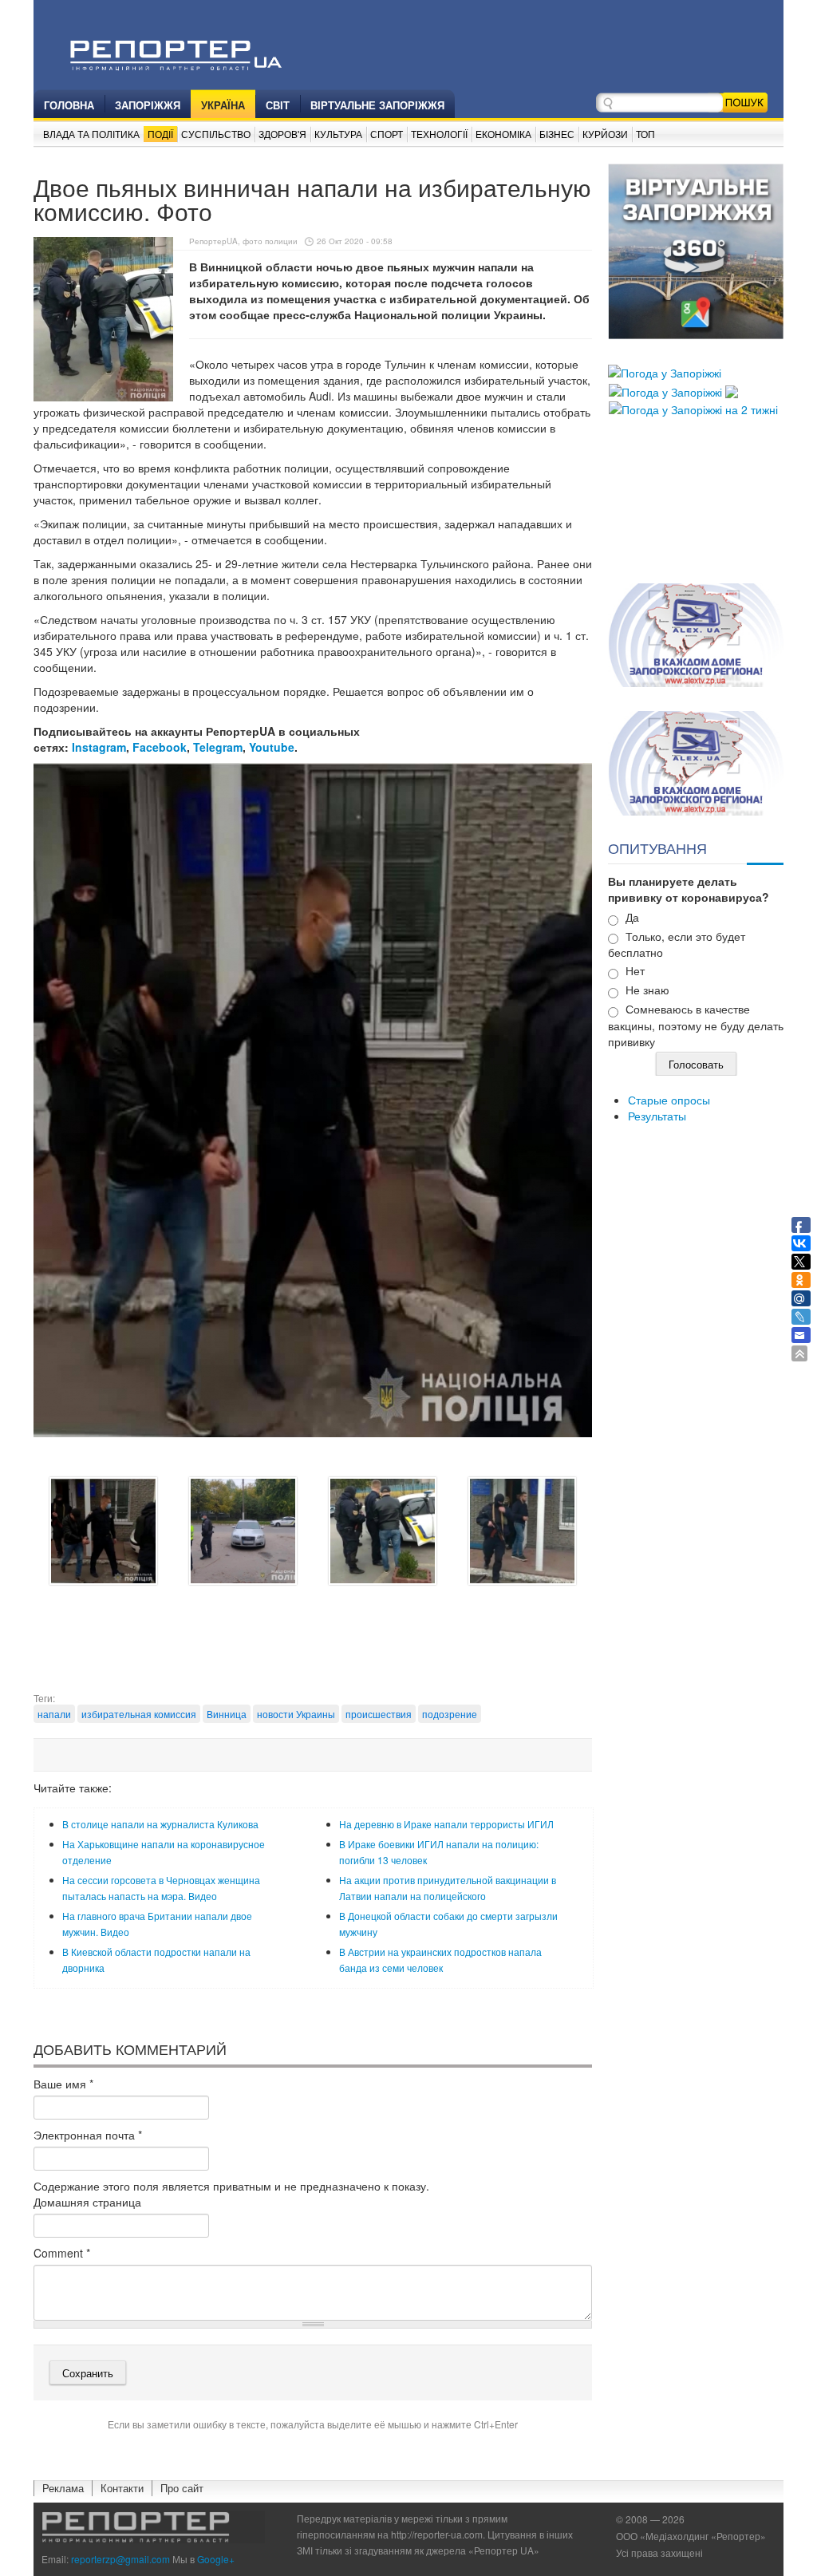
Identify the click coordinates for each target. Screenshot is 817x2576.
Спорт (387, 134)
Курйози (605, 134)
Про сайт (182, 2488)
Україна (223, 105)
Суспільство (216, 134)
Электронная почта (88, 2135)
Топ (645, 134)
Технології (439, 134)
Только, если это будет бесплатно (677, 944)
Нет (635, 970)
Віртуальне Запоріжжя (377, 105)
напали (54, 1714)
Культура (338, 134)
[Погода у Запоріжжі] (665, 371)
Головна (69, 105)
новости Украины (296, 1714)
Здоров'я (282, 134)
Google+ (216, 2559)
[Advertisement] (324, 1651)
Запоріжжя (148, 105)
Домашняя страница (87, 2202)
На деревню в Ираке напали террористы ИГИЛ (446, 1824)
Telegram (218, 747)
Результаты (657, 1116)
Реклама (63, 2488)
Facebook (160, 747)
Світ (278, 105)
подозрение (450, 1714)
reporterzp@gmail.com (120, 2559)
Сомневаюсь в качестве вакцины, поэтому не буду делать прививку (696, 1025)
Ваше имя (63, 2084)
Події (160, 134)
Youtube (272, 747)
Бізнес (557, 134)
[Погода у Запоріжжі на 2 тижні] (693, 408)
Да (632, 917)
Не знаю (647, 990)
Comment (62, 2253)
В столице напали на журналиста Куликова (160, 1824)
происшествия (379, 1714)
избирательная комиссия (139, 1714)
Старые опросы (669, 1100)
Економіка (503, 134)
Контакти (122, 2488)
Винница (227, 1714)
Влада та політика (91, 134)
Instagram (99, 747)
